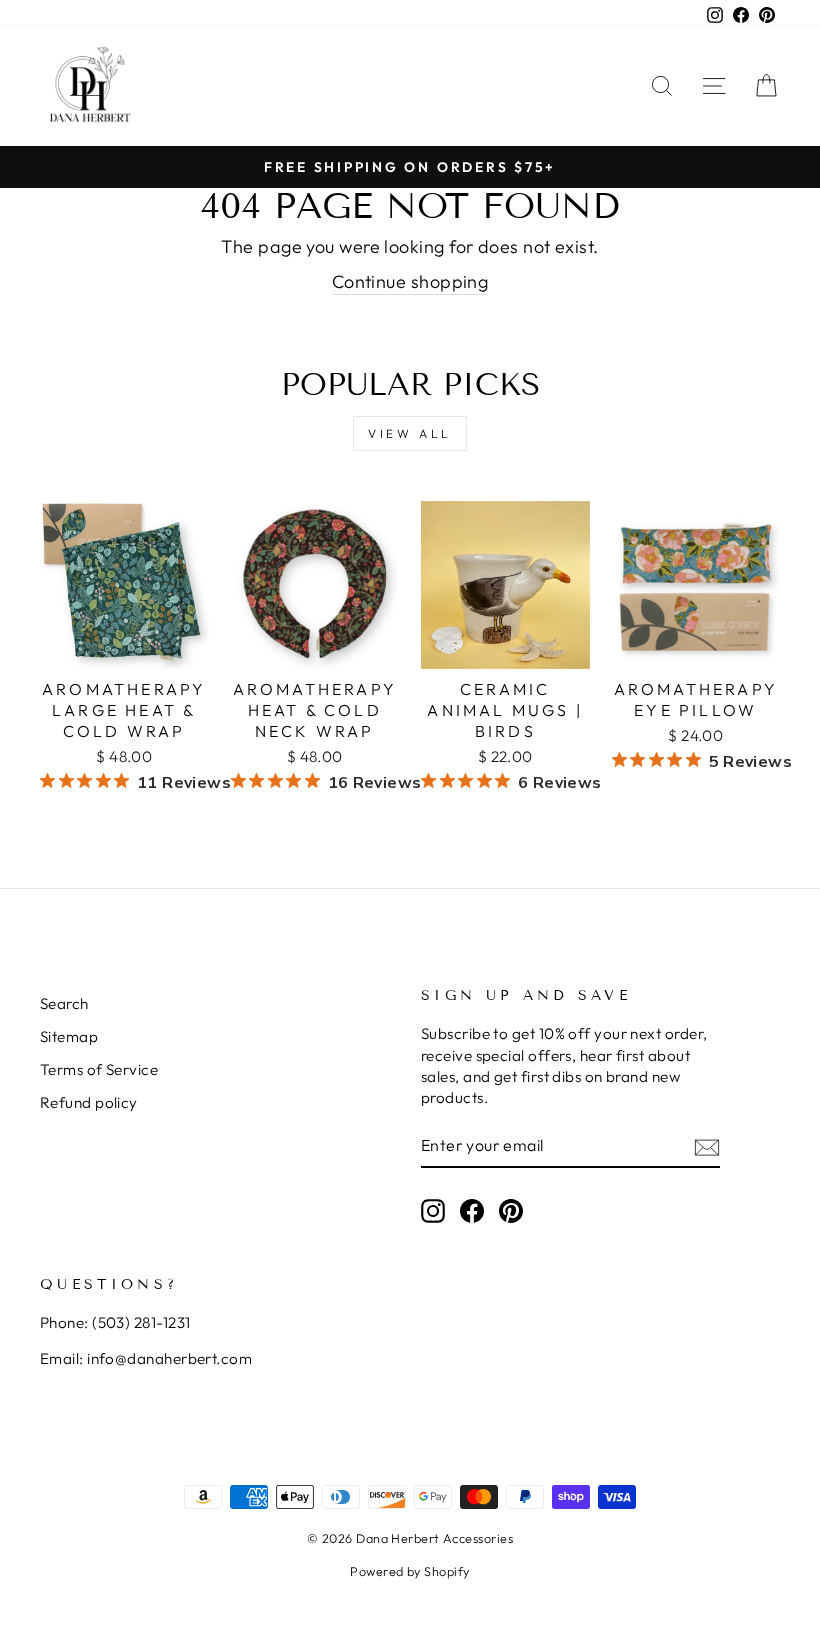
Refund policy (89, 1102)
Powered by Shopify (409, 1571)
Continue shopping (410, 281)
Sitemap (69, 1036)
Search (64, 1003)
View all (410, 433)
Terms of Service (99, 1069)
